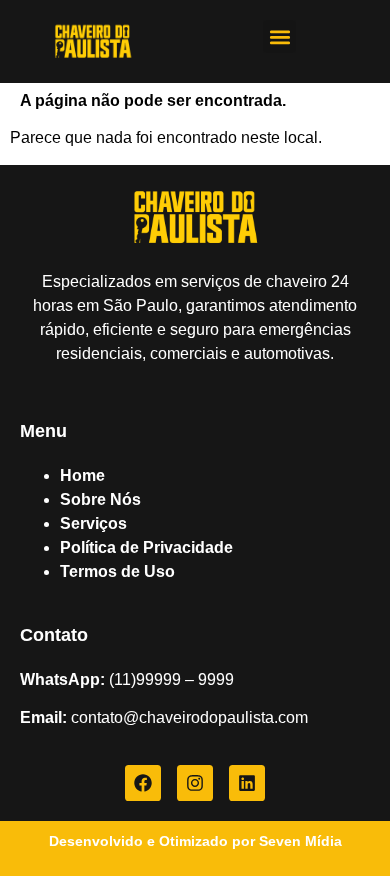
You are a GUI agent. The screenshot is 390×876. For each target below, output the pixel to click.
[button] (279, 36)
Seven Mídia (300, 841)
